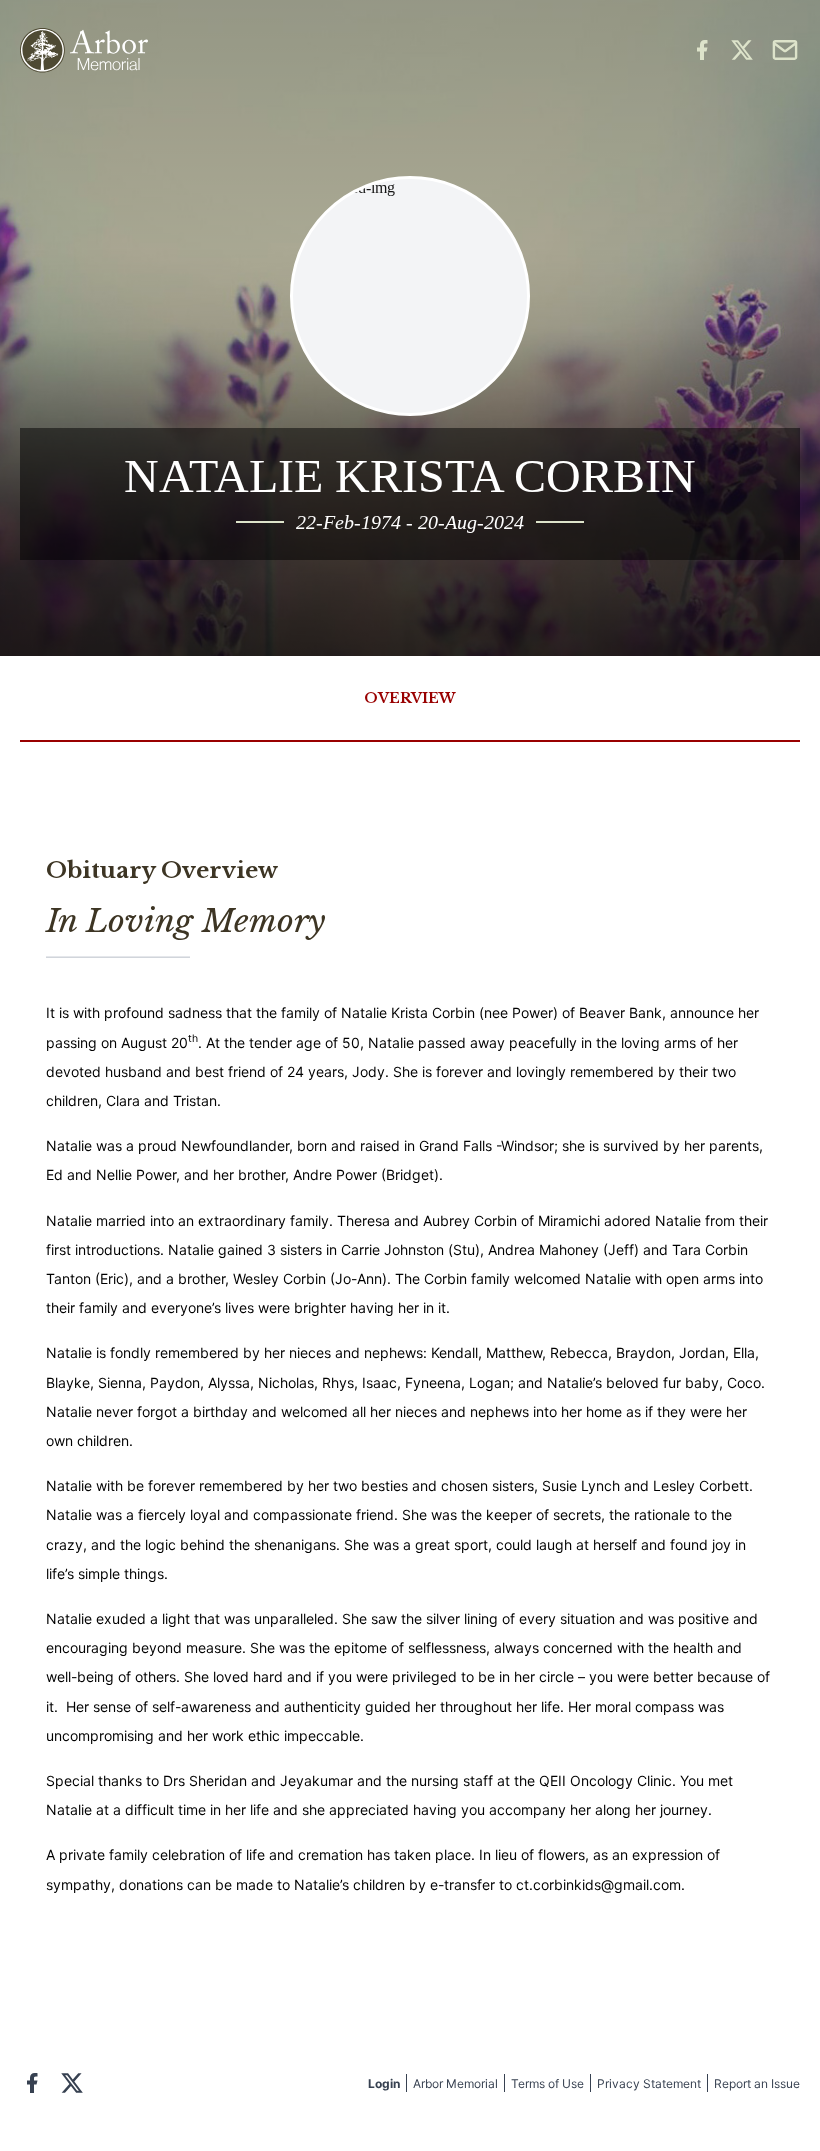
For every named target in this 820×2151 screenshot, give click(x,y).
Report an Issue (757, 2083)
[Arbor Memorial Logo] (84, 50)
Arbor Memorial (455, 2083)
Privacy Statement (649, 2083)
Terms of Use (547, 2083)
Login (384, 2083)
